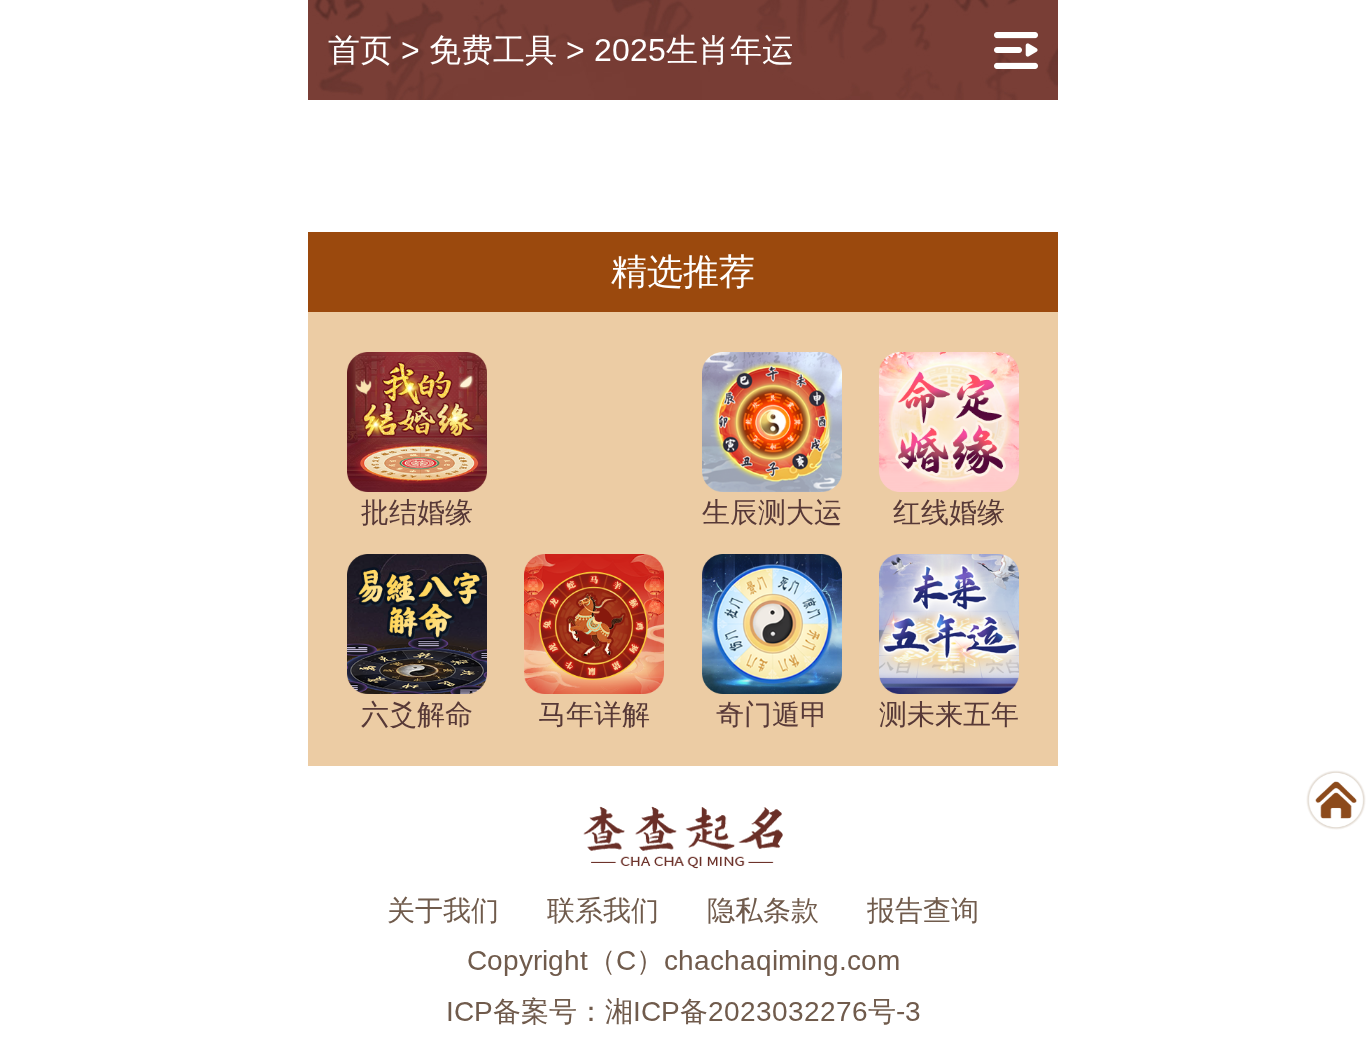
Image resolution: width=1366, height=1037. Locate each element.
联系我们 (603, 910)
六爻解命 (417, 714)
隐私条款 (763, 910)
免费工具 (493, 50)
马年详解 (594, 714)
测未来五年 (949, 714)
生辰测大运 (772, 512)
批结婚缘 (417, 512)
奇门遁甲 (772, 714)
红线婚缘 (949, 512)
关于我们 (443, 910)
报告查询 (923, 910)
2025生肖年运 (694, 50)
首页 (360, 50)
